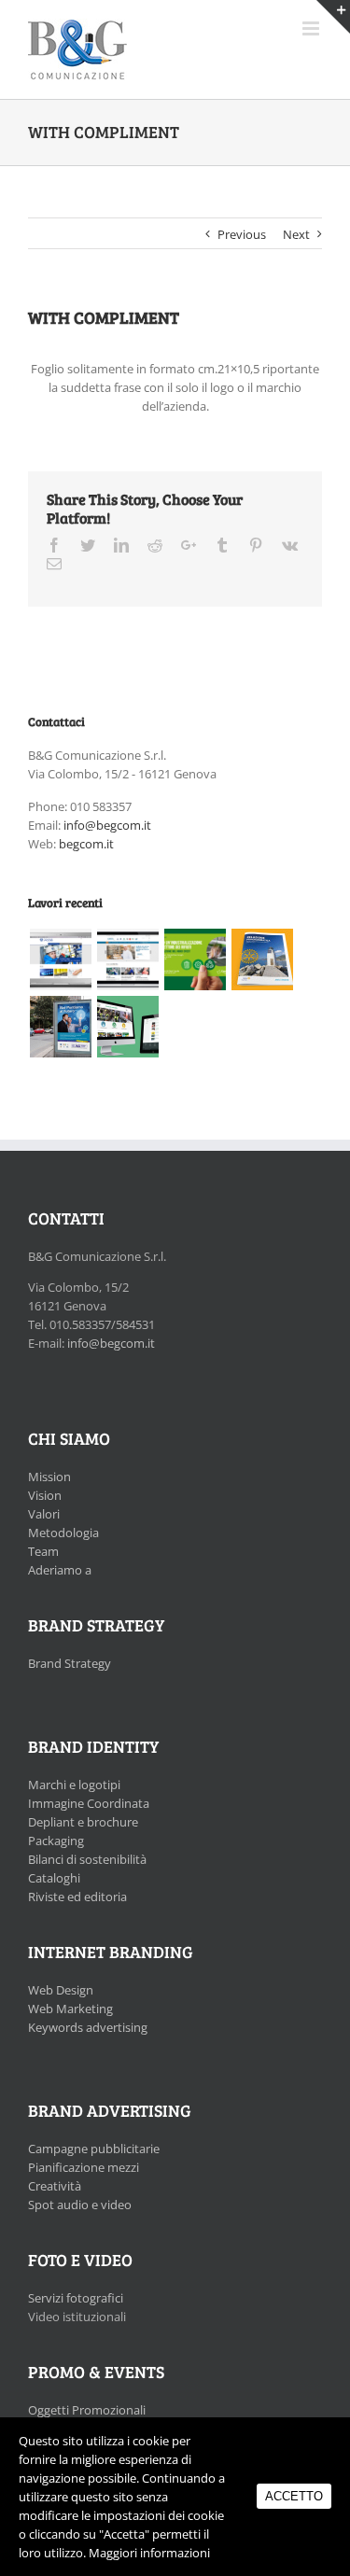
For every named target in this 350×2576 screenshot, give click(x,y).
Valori (44, 1514)
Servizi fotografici (76, 2298)
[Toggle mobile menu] (312, 28)
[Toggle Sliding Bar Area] (333, 17)
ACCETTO (294, 2496)
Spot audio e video (80, 2205)
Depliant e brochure (83, 1822)
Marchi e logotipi (74, 1785)
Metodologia (63, 1533)
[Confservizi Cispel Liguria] (195, 959)
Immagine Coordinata (89, 1803)
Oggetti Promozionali (87, 2410)
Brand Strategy (70, 1663)
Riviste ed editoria (77, 1897)
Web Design (61, 1990)
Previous (242, 234)
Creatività (55, 2186)
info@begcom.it (107, 825)
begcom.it (86, 844)
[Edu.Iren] (127, 1027)
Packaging (56, 1841)
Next (296, 234)
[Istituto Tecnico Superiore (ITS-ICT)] (60, 1027)
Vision (45, 1495)
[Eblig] (127, 959)
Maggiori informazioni (149, 2553)
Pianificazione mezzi (84, 2167)
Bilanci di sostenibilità (87, 1859)
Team (43, 1551)
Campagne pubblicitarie (94, 2149)
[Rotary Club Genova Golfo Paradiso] (262, 959)
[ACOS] (60, 959)
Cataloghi (54, 1878)
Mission (49, 1477)
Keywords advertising (88, 2027)
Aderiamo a (60, 1570)
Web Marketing (70, 2009)
